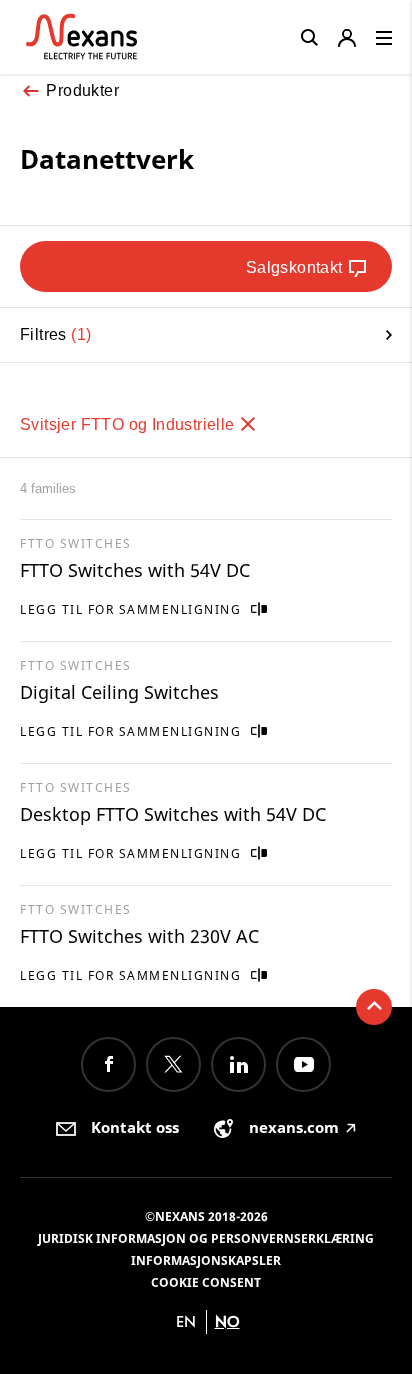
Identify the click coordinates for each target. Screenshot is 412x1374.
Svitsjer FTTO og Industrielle (129, 424)
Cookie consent (206, 1282)
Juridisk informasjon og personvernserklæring (206, 1238)
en (186, 1321)
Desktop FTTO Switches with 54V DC (173, 814)
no (227, 1321)
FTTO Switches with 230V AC (139, 936)
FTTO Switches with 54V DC (135, 570)
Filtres (53, 334)
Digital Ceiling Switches (119, 692)
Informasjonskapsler (206, 1260)
